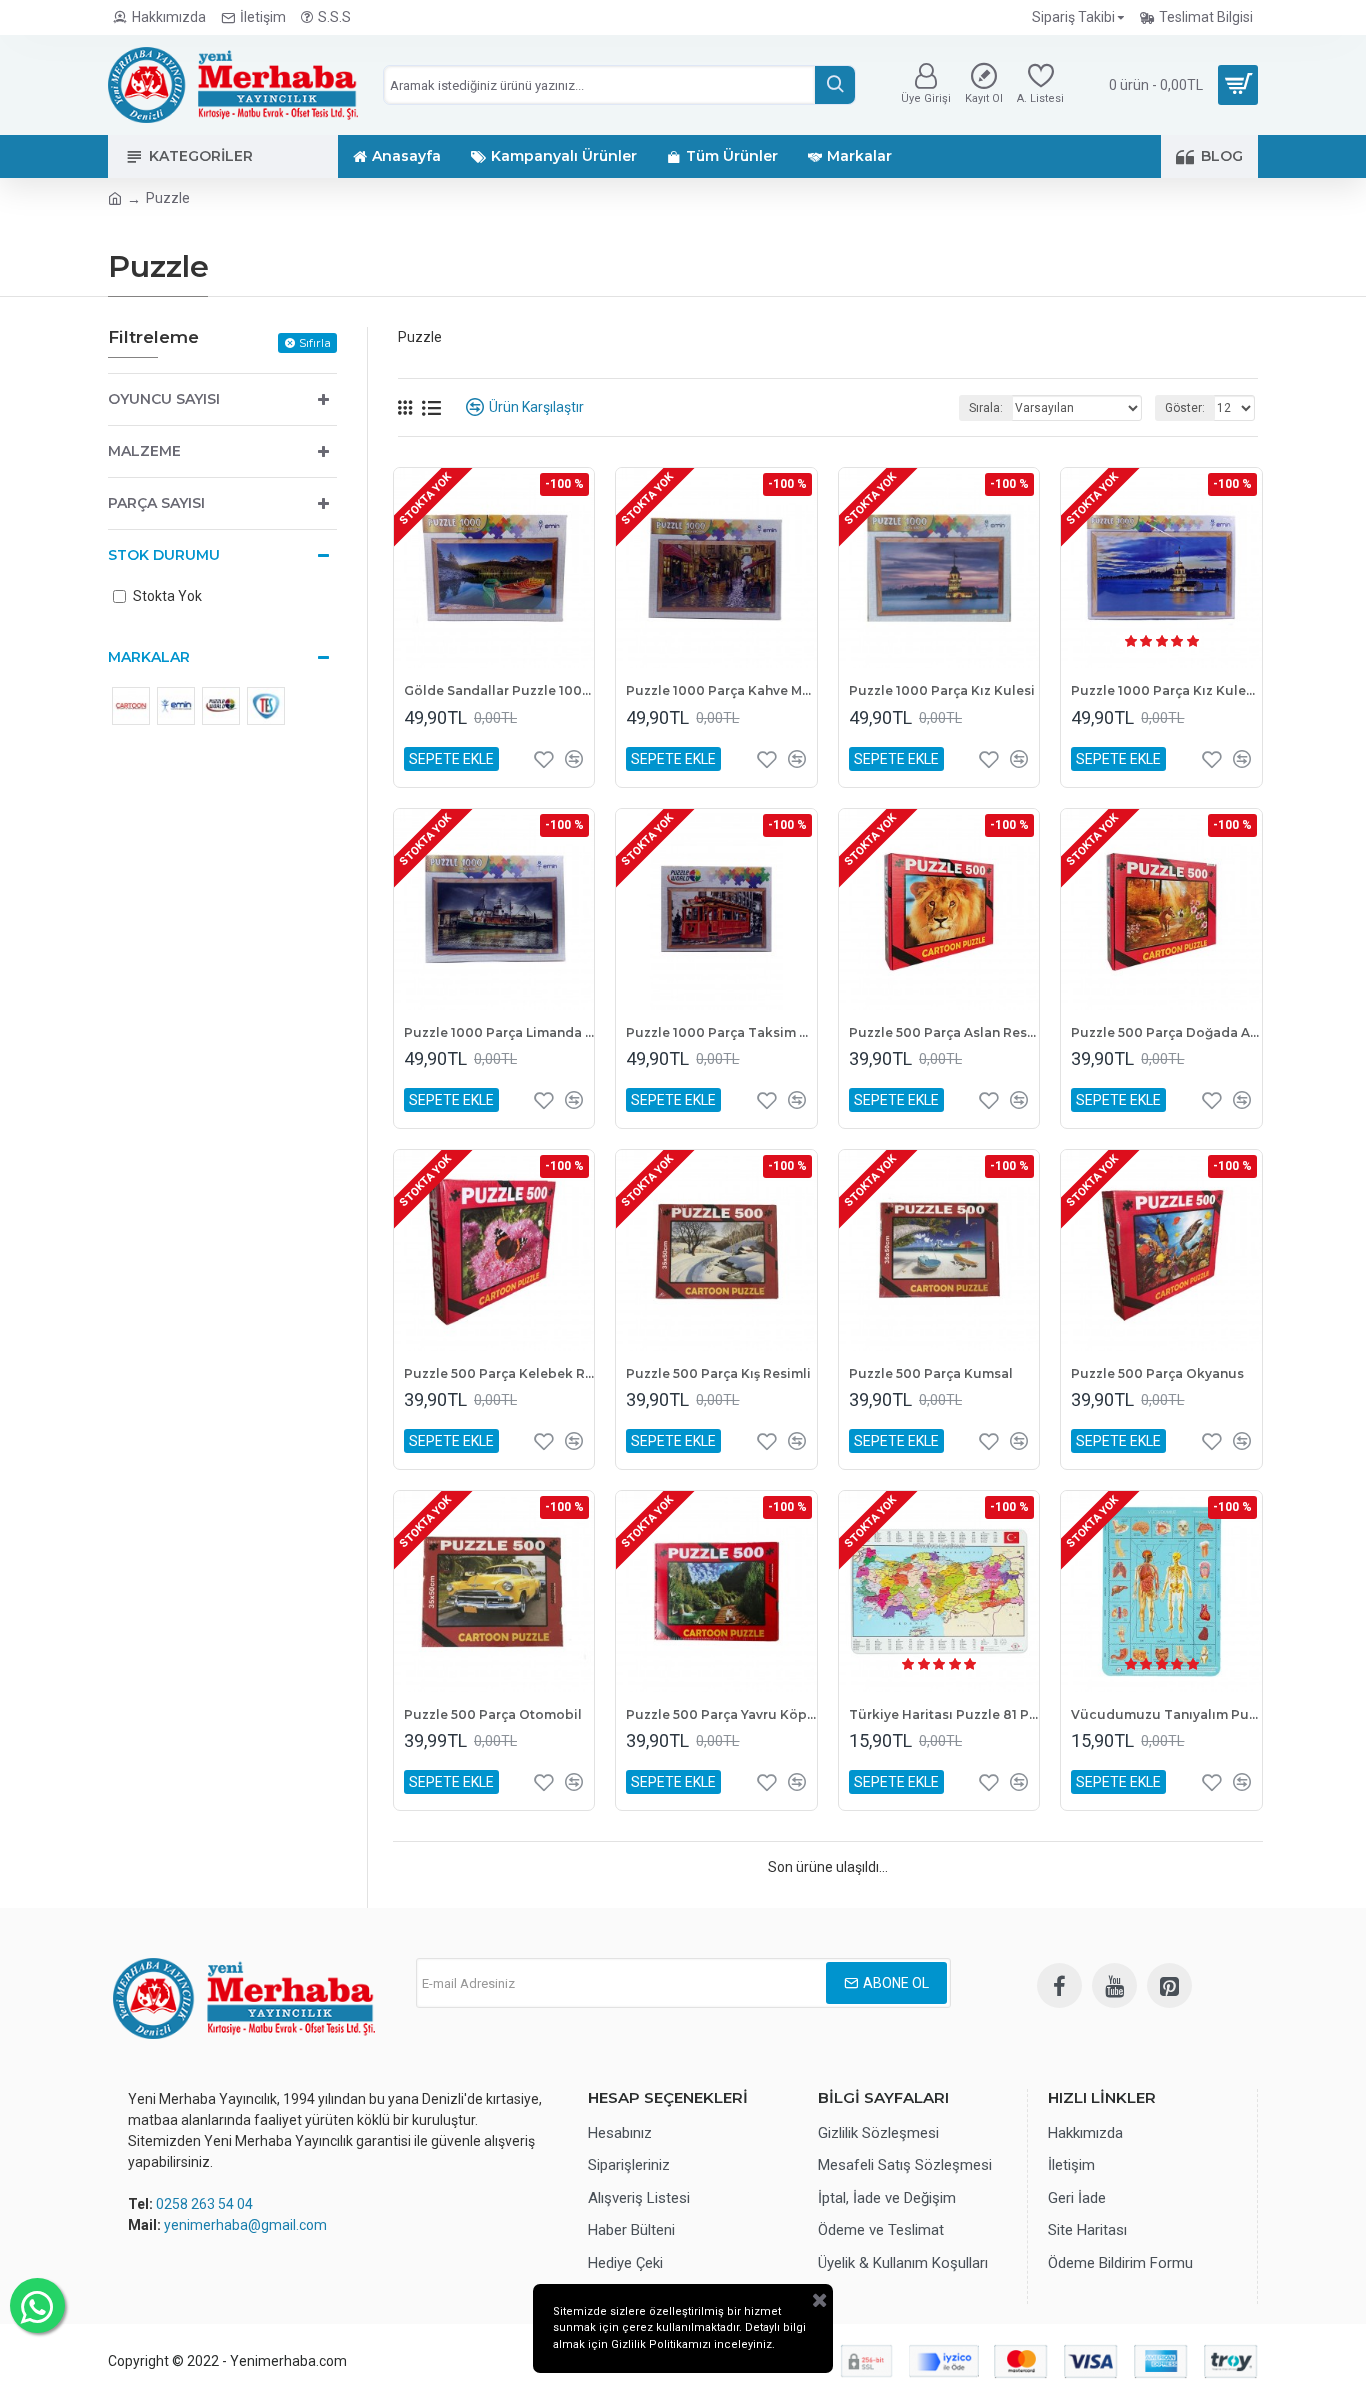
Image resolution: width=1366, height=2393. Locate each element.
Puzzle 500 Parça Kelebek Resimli (499, 1373)
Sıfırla (315, 342)
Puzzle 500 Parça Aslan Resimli (944, 1032)
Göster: (1185, 408)
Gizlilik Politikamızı (661, 2344)
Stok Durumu (164, 555)
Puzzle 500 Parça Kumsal (931, 1373)
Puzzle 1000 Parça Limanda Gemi (499, 1032)
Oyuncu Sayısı (164, 399)
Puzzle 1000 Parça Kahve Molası (721, 690)
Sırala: (986, 408)
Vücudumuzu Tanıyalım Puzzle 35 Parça (1166, 1714)
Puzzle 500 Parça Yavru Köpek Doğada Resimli (721, 1714)
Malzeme (144, 451)
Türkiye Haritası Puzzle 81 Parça (944, 1714)
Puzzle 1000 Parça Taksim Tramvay (721, 1032)
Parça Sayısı (156, 503)
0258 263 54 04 (204, 2204)
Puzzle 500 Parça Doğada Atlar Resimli (1166, 1032)
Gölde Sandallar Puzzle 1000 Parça (499, 690)
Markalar (149, 657)
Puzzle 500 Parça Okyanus (1157, 1373)
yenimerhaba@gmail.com (245, 2225)
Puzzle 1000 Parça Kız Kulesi (942, 690)
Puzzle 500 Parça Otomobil (493, 1714)
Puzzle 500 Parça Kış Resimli (718, 1373)
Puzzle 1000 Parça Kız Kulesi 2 (1166, 690)
